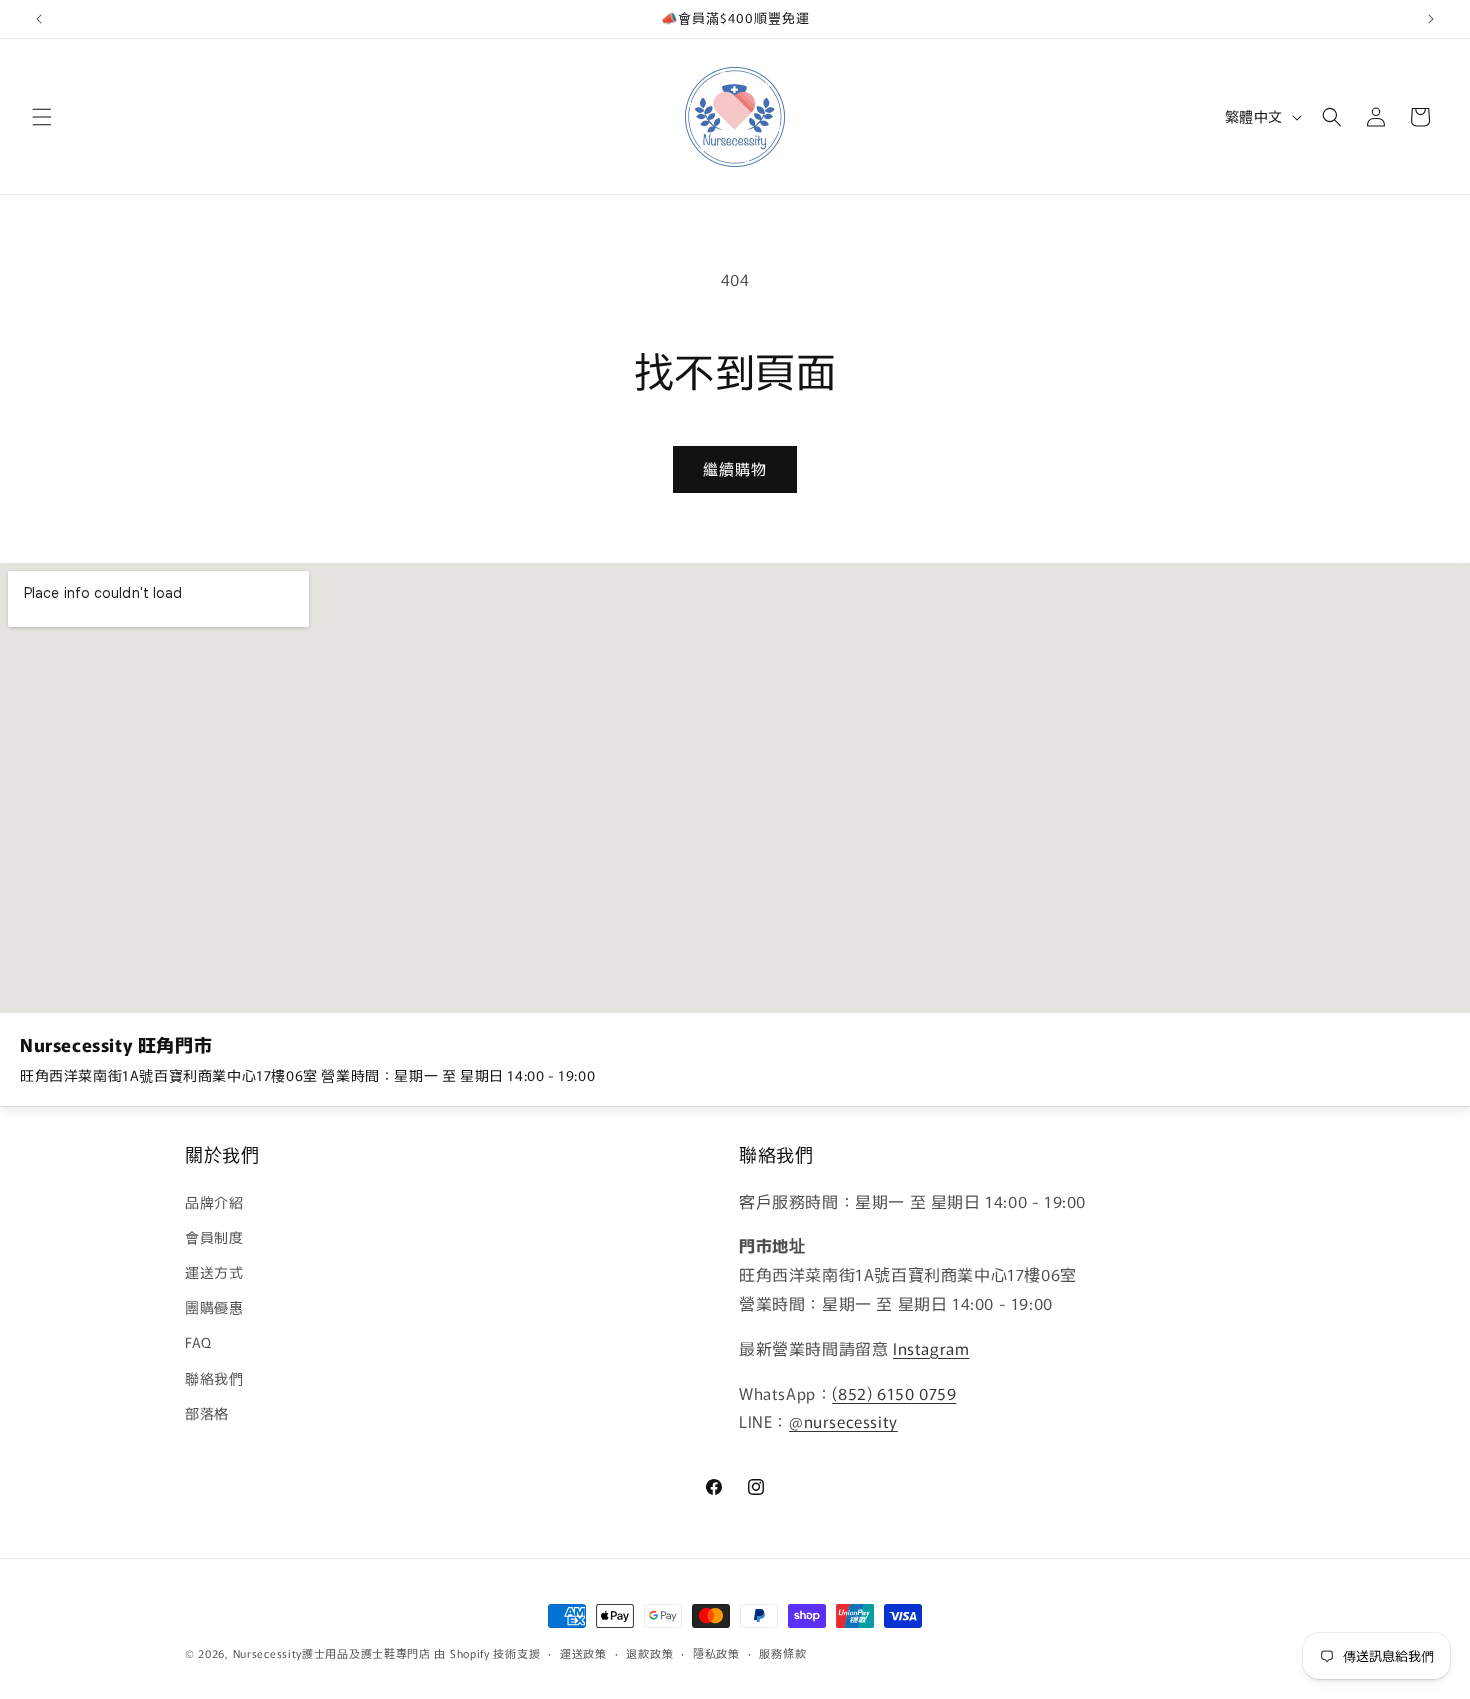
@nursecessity (843, 1421)
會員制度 (214, 1236)
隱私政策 (716, 1652)
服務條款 (782, 1652)
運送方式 (214, 1271)
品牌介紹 (214, 1201)
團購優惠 (214, 1307)
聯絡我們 (214, 1377)
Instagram (931, 1347)
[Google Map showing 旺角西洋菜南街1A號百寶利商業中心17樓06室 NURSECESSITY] (735, 788)
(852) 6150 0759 (894, 1392)
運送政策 (583, 1652)
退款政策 (649, 1652)
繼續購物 (735, 468)
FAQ (198, 1342)
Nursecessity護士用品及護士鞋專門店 (332, 1653)
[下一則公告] (1431, 19)
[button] (42, 117)
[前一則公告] (39, 19)
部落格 (207, 1412)
